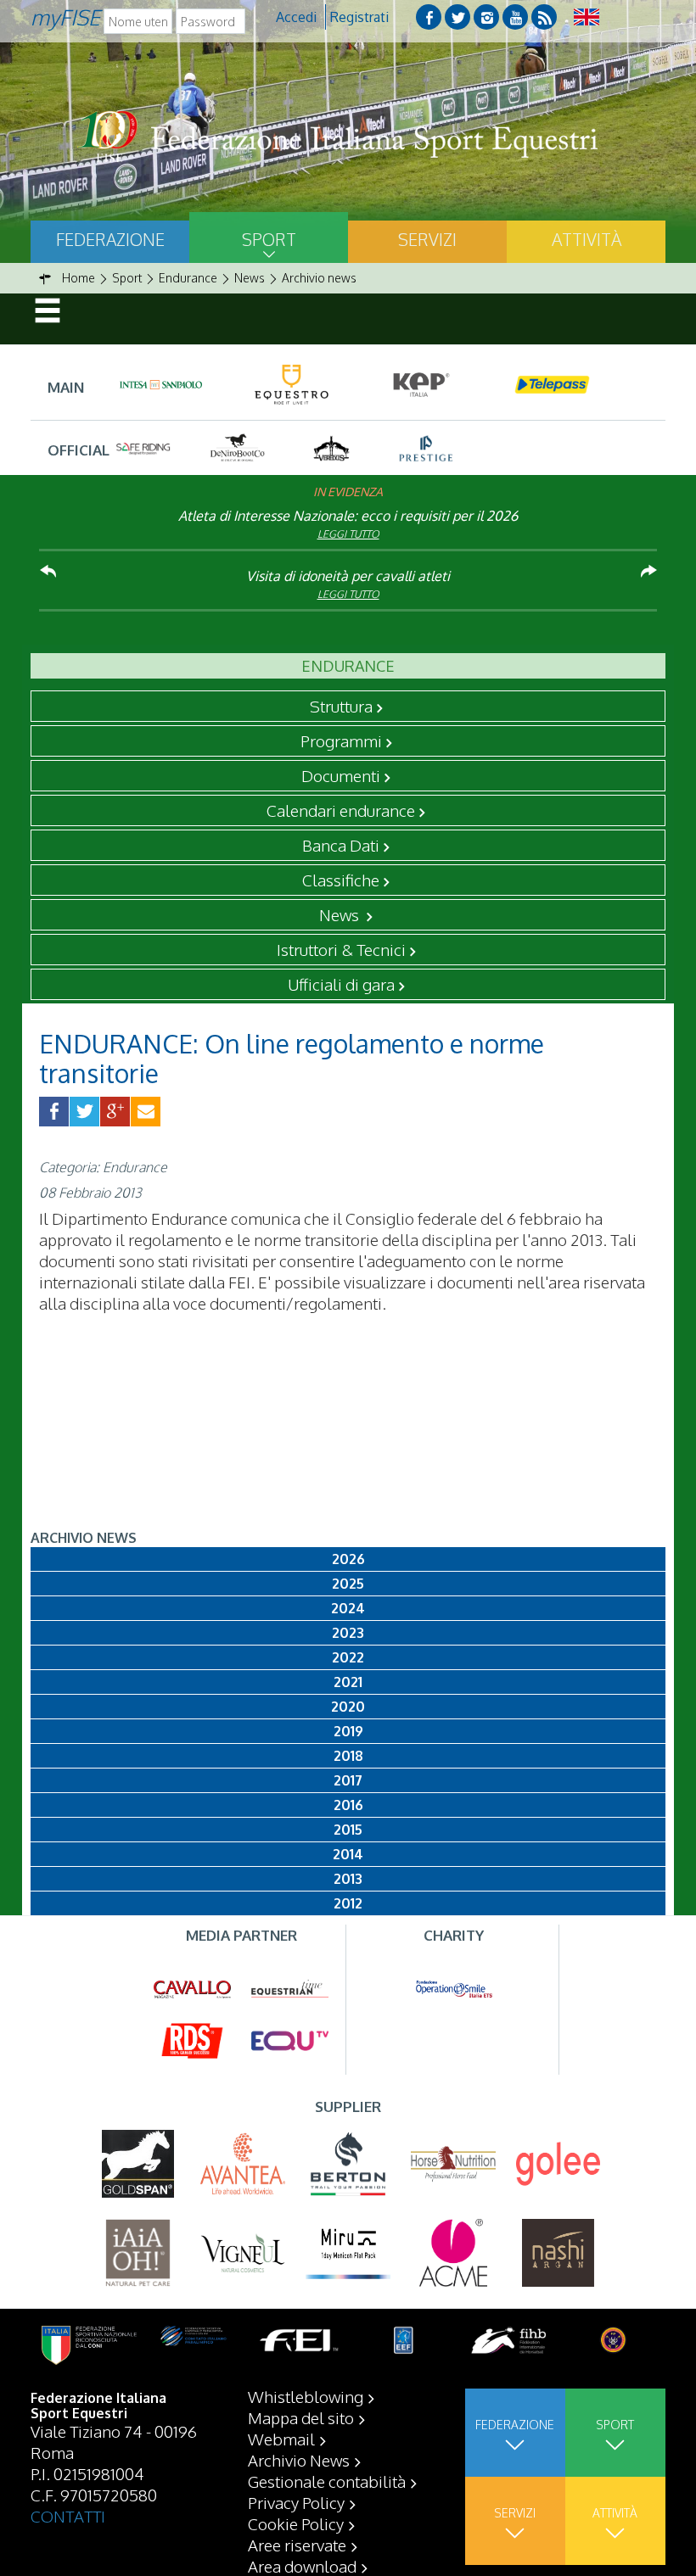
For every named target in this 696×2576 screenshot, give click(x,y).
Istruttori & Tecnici (341, 949)
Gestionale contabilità (327, 2481)
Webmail (281, 2439)
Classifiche (341, 880)
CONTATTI (68, 2516)
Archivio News (299, 2460)
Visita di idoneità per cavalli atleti (348, 576)
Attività (587, 239)
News (341, 914)
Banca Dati (341, 845)
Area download (302, 2566)
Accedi (296, 17)
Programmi (341, 740)
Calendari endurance (341, 810)
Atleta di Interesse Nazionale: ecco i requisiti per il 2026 (348, 516)
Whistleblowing (306, 2396)
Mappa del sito (301, 2417)
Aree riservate (297, 2545)
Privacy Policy (296, 2502)
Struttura (341, 706)
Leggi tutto (348, 534)
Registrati (359, 17)
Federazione (110, 239)
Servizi (427, 239)
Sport (269, 239)
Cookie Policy (296, 2523)
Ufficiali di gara (341, 984)
